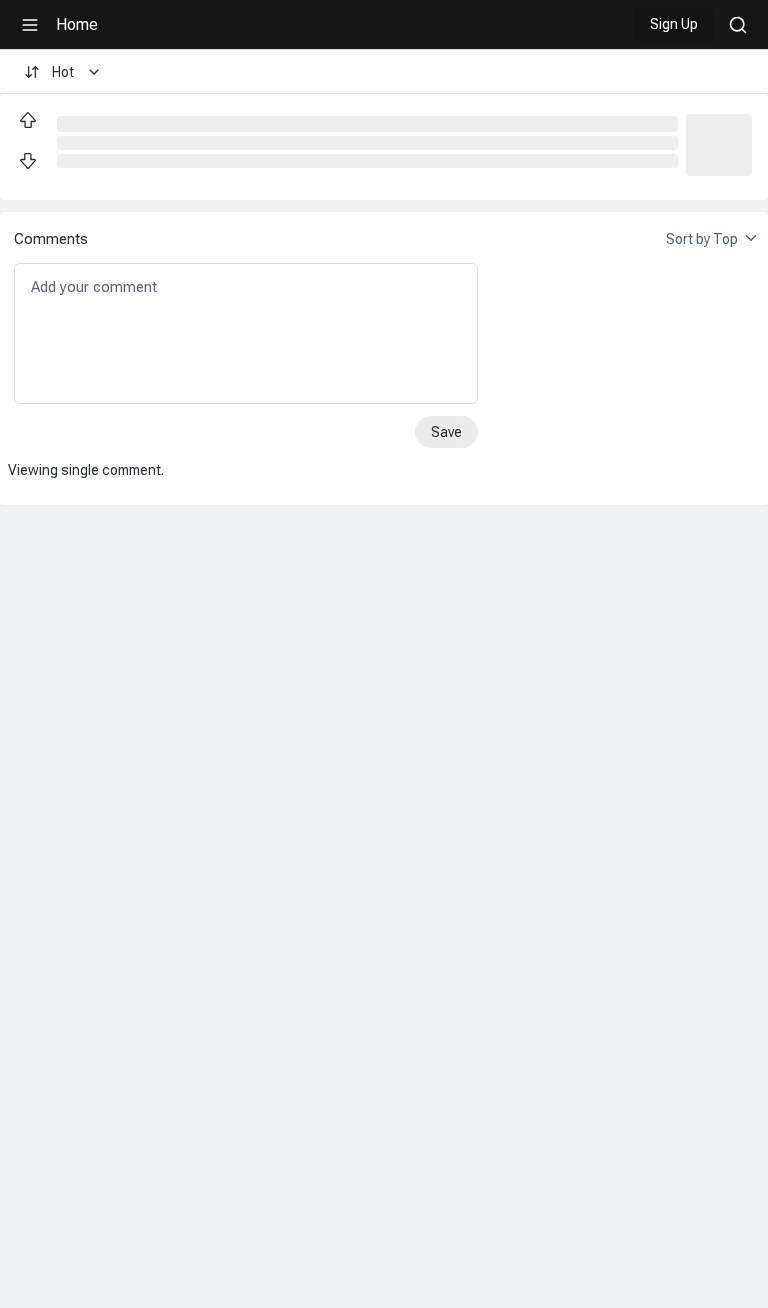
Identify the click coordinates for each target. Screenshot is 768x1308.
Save (446, 432)
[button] (719, 143)
